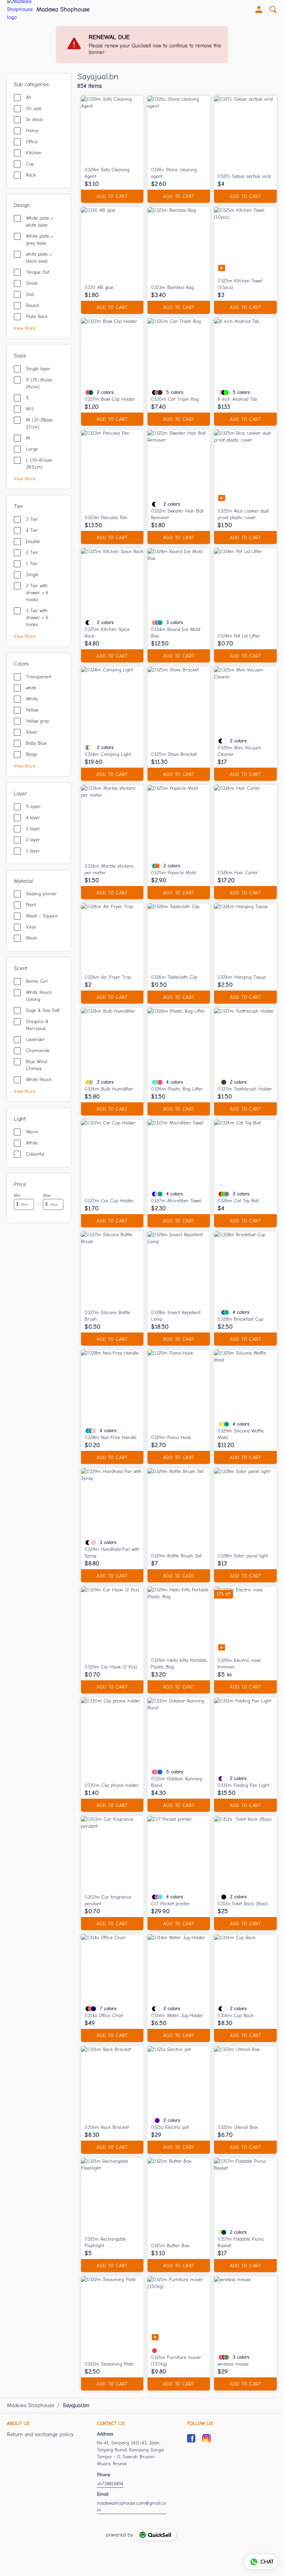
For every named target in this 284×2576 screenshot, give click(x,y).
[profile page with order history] (259, 10)
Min (17, 1195)
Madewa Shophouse (63, 10)
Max (47, 1195)
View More (25, 328)
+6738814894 (110, 2484)
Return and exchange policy (40, 2434)
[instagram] (206, 2438)
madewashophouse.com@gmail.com (131, 2507)
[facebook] (191, 2438)
